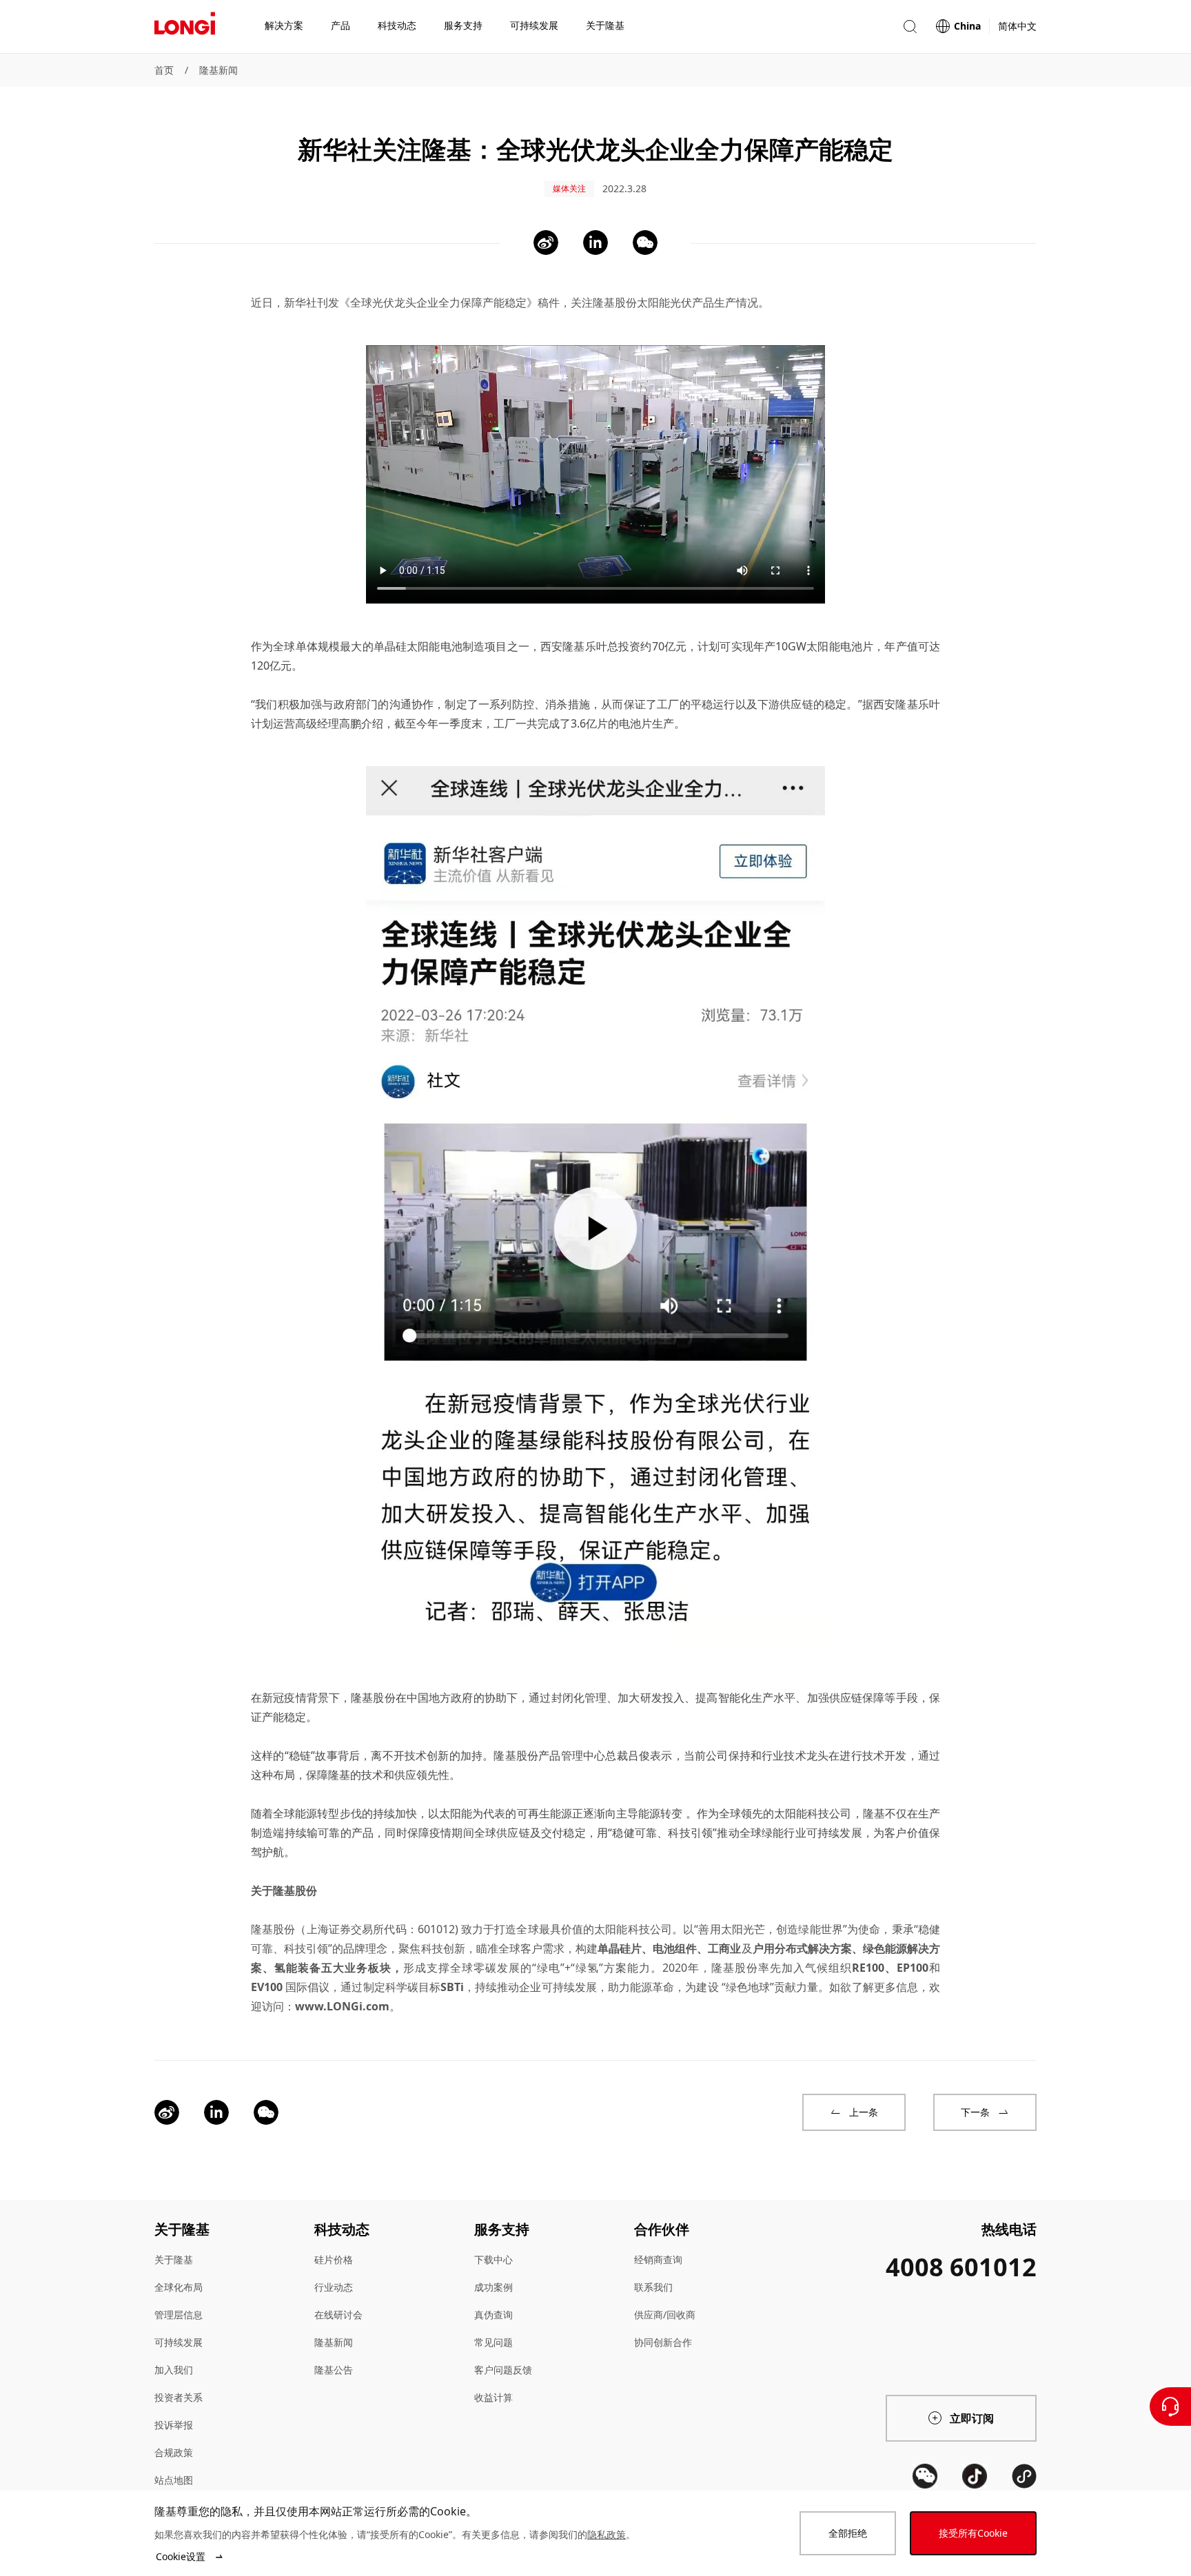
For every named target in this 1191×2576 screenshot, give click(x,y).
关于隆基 (174, 2259)
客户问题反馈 (503, 2370)
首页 (164, 70)
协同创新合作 (663, 2342)
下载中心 (493, 2259)
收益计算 (493, 2397)
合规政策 (174, 2452)
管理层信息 (179, 2315)
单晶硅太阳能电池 (418, 646)
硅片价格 (334, 2259)
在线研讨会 (338, 2315)
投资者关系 (179, 2397)
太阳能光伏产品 (675, 302)
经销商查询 (658, 2259)
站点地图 (174, 2480)
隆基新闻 (218, 70)
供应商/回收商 (665, 2315)
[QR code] (925, 2476)
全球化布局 (179, 2287)
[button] (910, 27)
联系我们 (653, 2287)
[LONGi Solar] (185, 27)
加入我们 (174, 2370)
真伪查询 (493, 2315)
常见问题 (493, 2342)
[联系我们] (1170, 2407)
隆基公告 (334, 2370)
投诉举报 (174, 2425)
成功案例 (493, 2287)
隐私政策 (607, 2534)
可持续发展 (179, 2342)
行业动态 (334, 2287)
